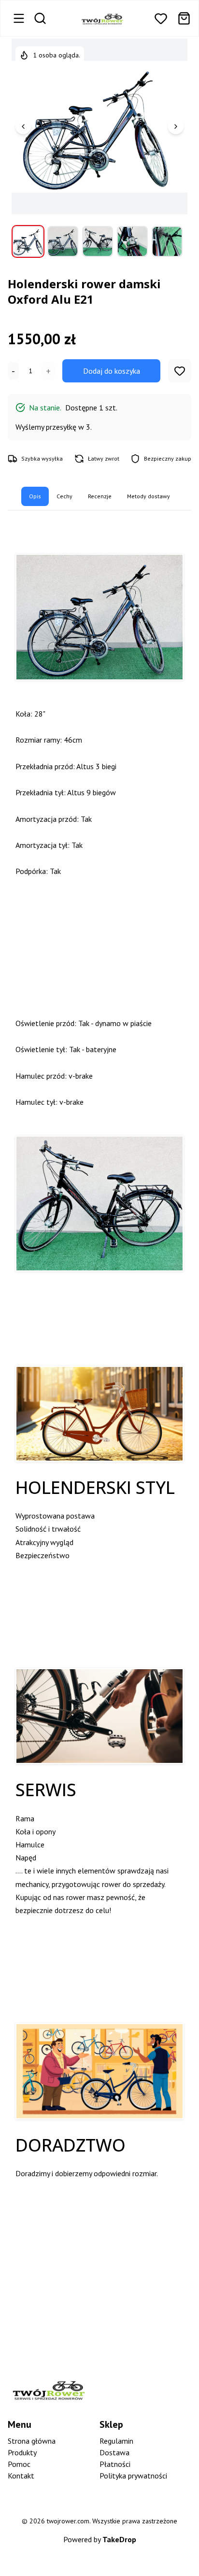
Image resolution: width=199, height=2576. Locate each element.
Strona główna (32, 2441)
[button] (161, 18)
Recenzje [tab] (100, 496)
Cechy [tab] (64, 496)
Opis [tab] (35, 496)
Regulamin (116, 2441)
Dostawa (114, 2452)
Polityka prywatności (133, 2476)
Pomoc (19, 2464)
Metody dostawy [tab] (149, 496)
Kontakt (21, 2476)
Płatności (115, 2464)
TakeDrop (119, 2539)
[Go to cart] (184, 18)
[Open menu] (19, 18)
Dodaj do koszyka (112, 371)
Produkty (22, 2452)
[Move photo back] (23, 127)
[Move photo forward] (176, 127)
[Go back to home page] (102, 18)
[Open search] (40, 18)
